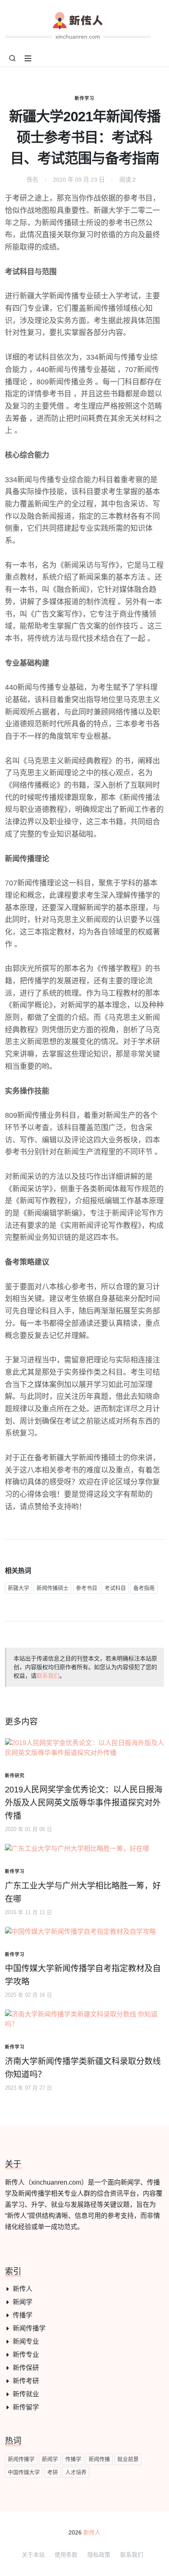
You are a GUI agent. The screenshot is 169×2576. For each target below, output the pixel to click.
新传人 (23, 2289)
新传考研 (26, 2381)
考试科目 (115, 1588)
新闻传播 (99, 2459)
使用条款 (66, 2555)
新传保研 (26, 2368)
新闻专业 (26, 2341)
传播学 (23, 2315)
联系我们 (48, 1676)
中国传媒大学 (24, 2472)
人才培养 (76, 2472)
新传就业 (26, 2394)
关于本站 (33, 2555)
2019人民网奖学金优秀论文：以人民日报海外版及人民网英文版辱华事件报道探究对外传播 (84, 1803)
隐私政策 (99, 2555)
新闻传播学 (29, 2328)
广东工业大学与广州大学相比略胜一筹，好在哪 (83, 1892)
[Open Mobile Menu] (28, 58)
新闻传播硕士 (53, 1588)
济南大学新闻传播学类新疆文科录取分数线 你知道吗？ (83, 2068)
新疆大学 (18, 1588)
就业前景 (128, 2459)
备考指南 (144, 1588)
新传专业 (26, 2355)
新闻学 (23, 2302)
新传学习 (84, 98)
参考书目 (87, 1588)
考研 (53, 2472)
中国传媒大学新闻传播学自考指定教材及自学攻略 (83, 1975)
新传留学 (26, 2407)
